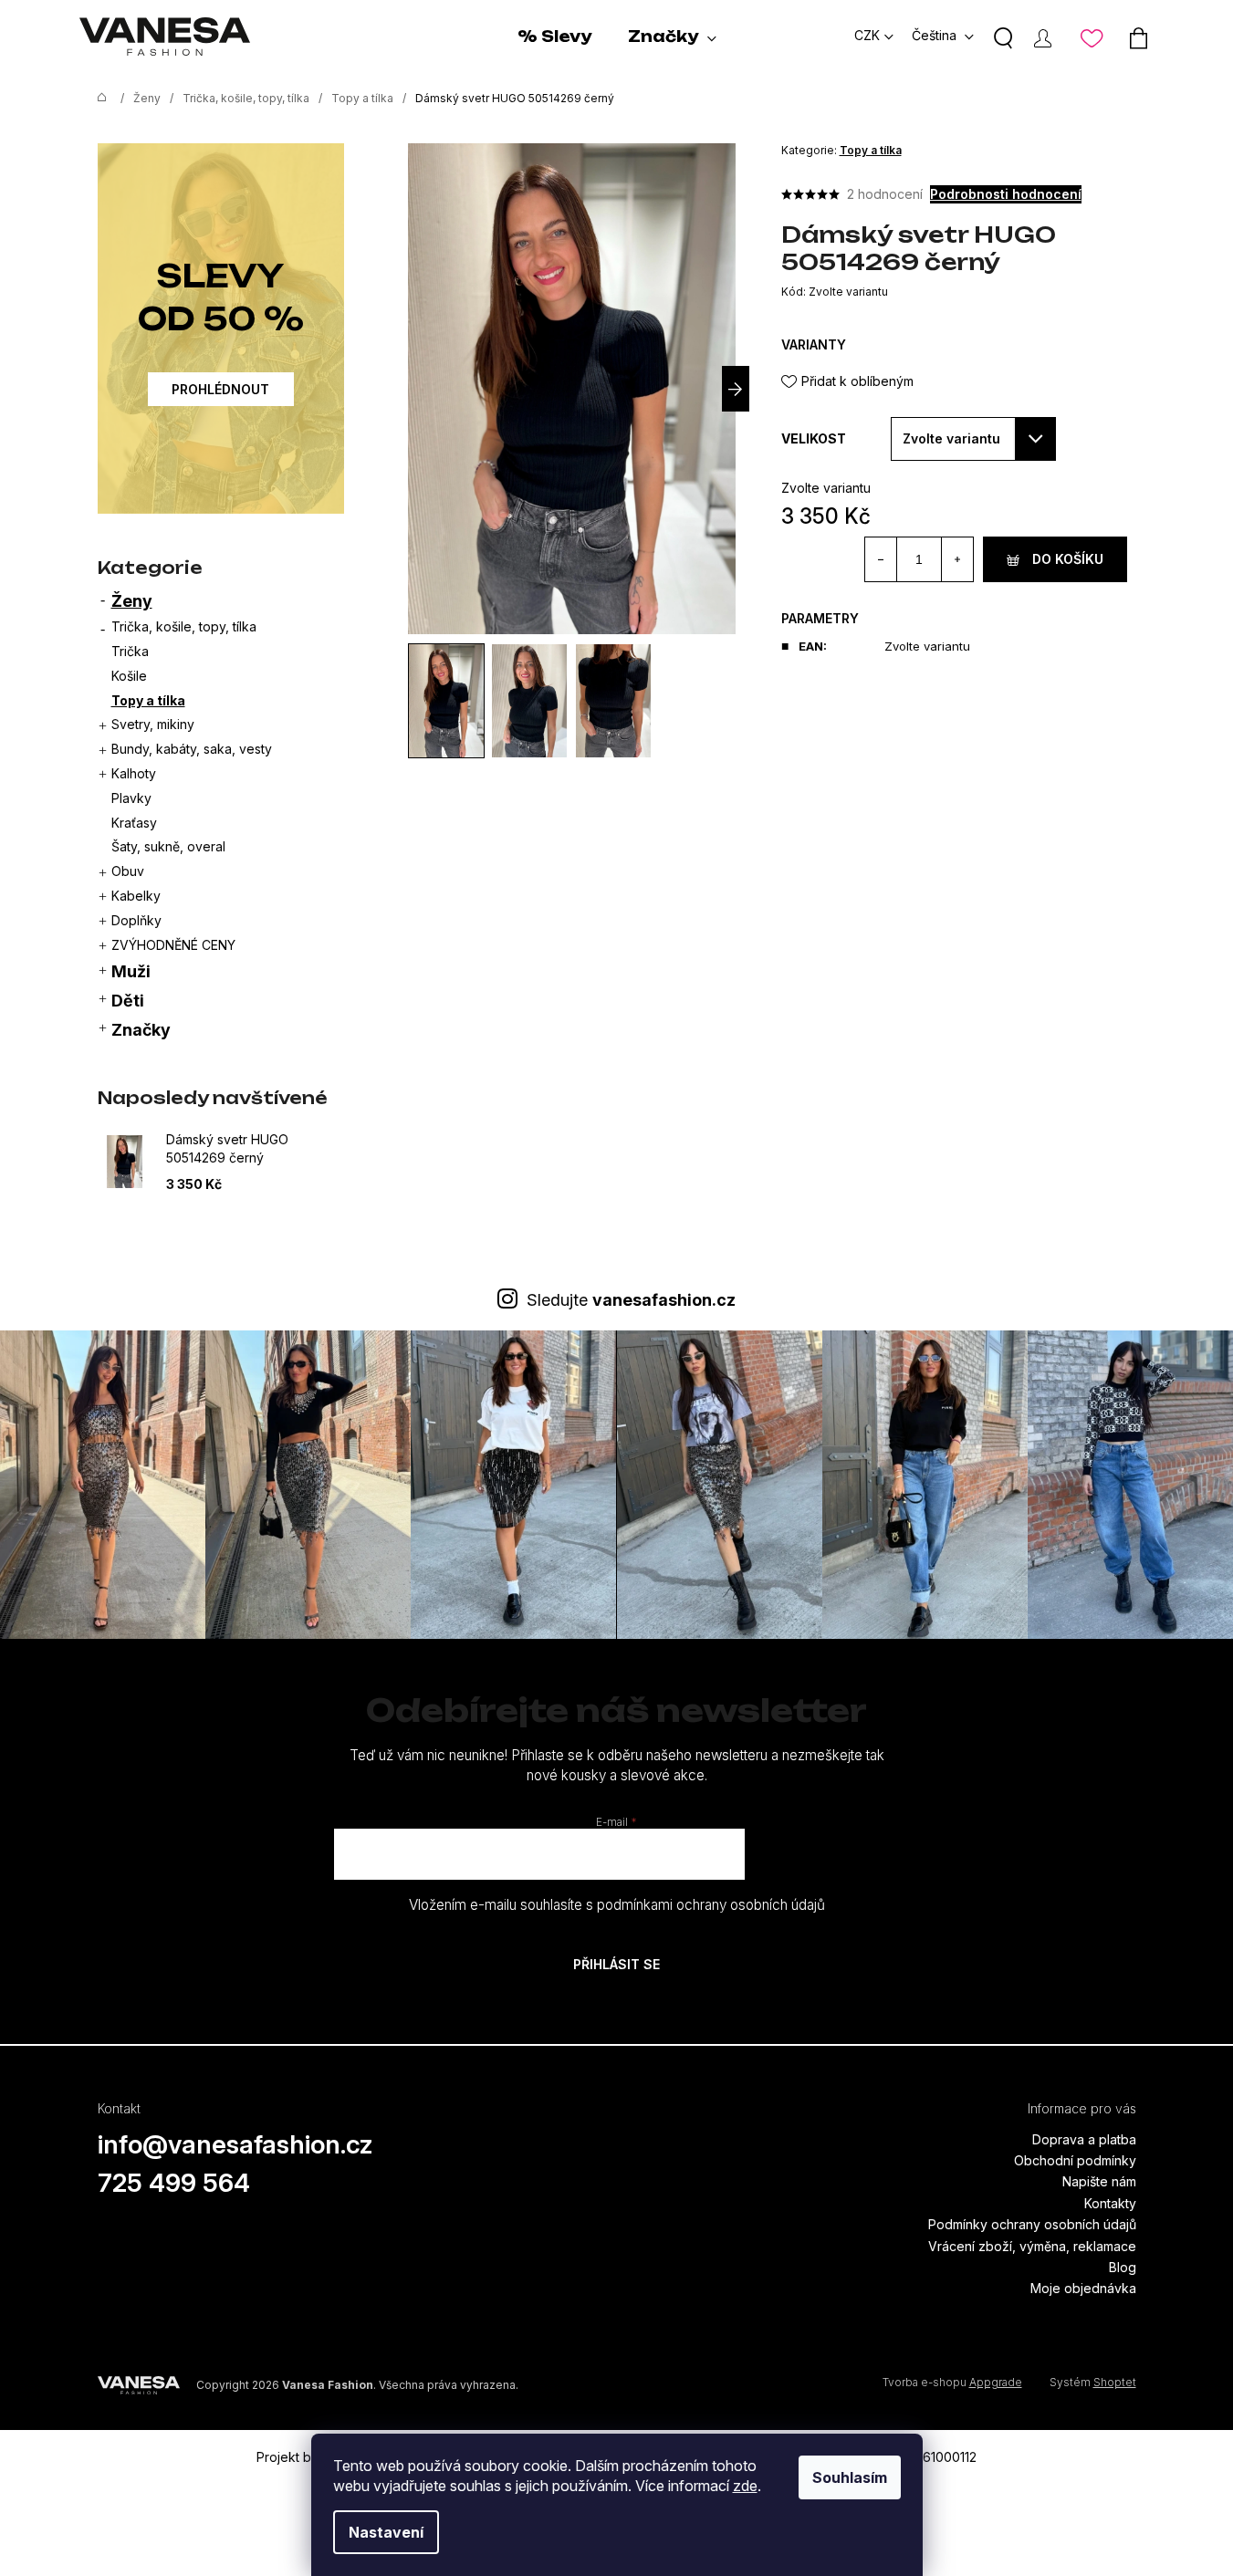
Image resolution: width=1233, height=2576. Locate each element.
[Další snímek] (736, 389)
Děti (128, 1001)
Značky (141, 1030)
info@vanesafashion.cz (235, 2144)
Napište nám (1099, 2181)
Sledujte (631, 1300)
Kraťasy (134, 823)
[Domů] (98, 99)
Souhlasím (850, 2477)
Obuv (128, 871)
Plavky (131, 798)
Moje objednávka (1083, 2288)
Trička (130, 651)
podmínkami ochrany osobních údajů (711, 1905)
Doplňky (136, 920)
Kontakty (1110, 2203)
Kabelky (136, 896)
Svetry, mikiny (153, 724)
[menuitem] (554, 37)
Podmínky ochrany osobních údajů (1032, 2224)
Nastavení (386, 2532)
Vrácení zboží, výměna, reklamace (1032, 2246)
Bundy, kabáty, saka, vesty (192, 749)
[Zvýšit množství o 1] (957, 559)
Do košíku (1068, 559)
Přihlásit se (616, 1964)
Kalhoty (134, 773)
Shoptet (1115, 2382)
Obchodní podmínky (1075, 2160)
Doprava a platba (1084, 2139)
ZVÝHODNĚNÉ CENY (173, 945)
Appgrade (996, 2382)
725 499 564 (174, 2183)
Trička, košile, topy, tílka (184, 626)
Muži (131, 971)
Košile (129, 676)
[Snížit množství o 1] (881, 559)
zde (745, 2486)
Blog (1123, 2267)
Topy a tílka (148, 700)
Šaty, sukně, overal (168, 846)
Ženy (132, 601)
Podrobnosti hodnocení (1006, 194)
